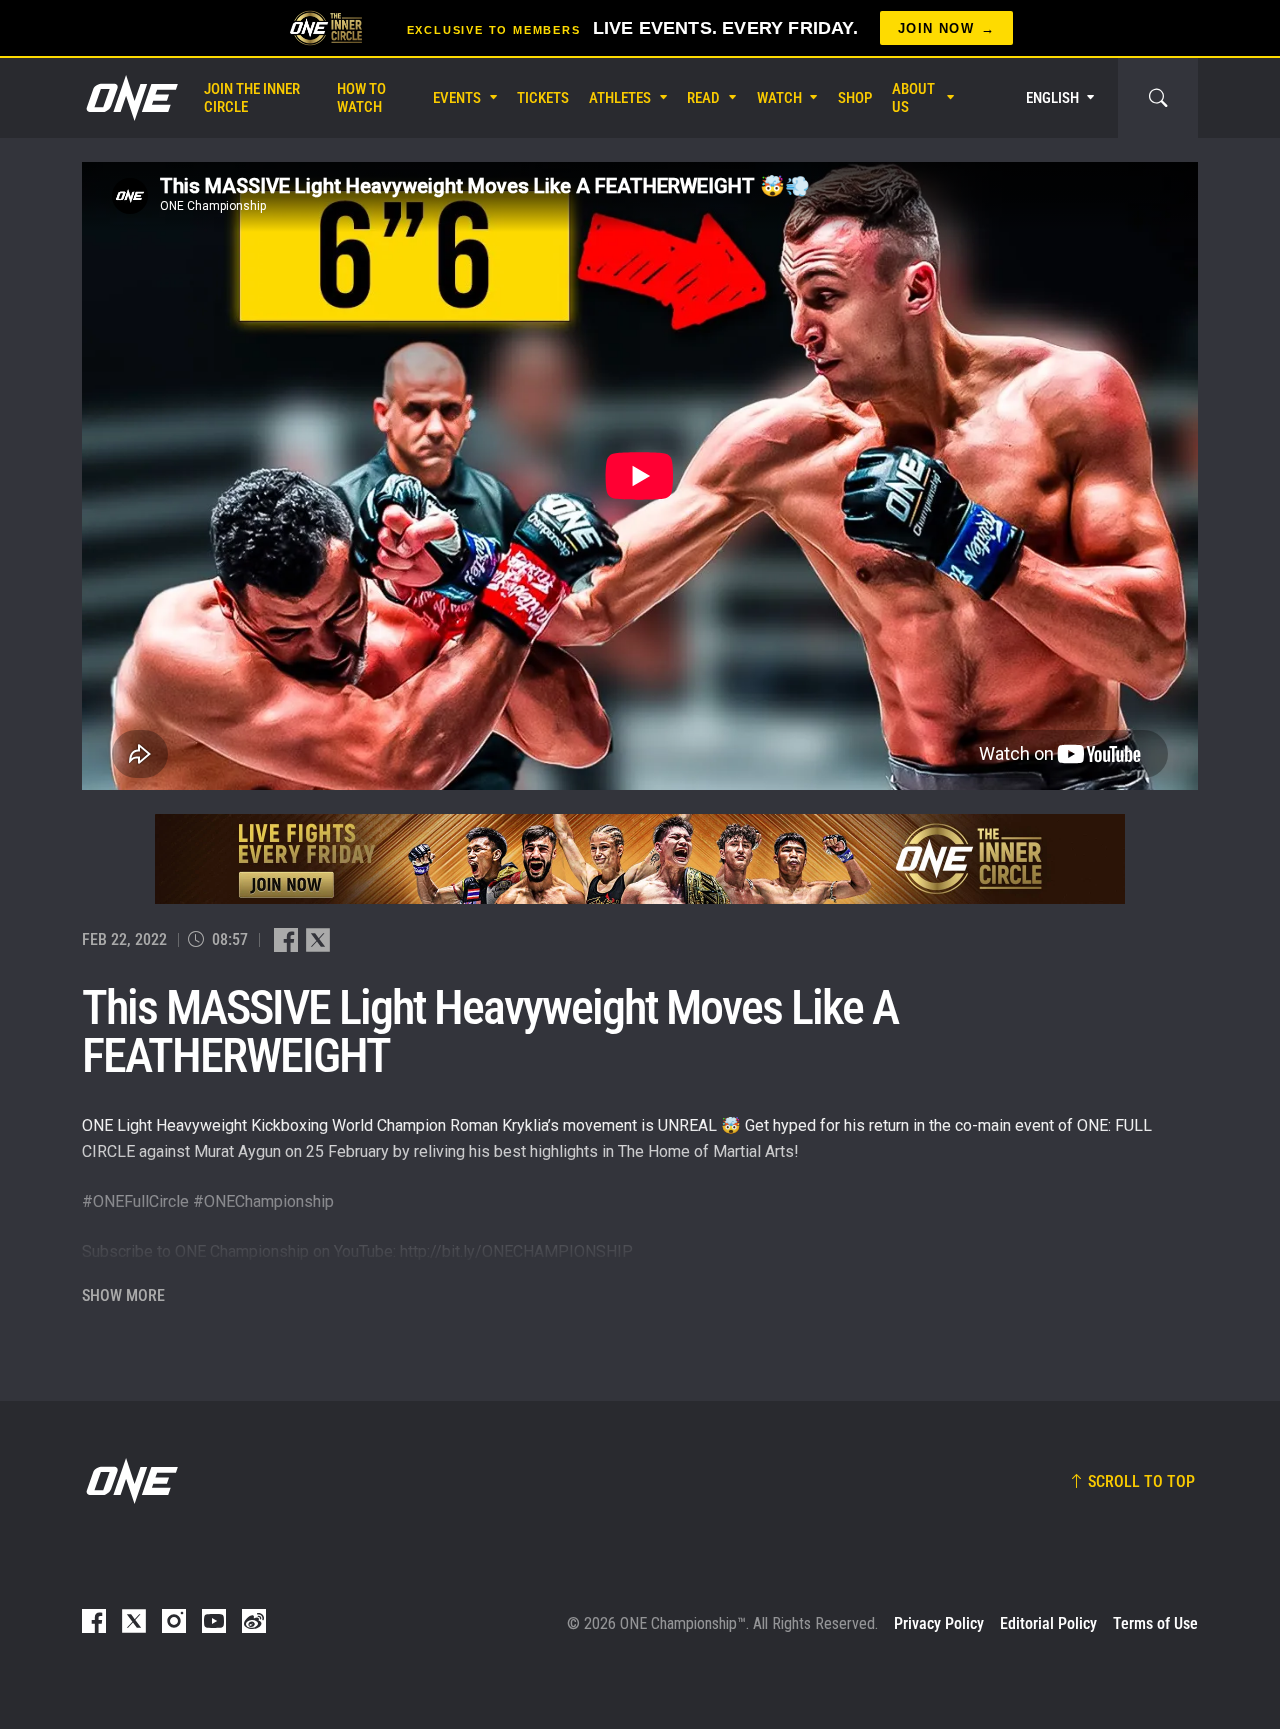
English (1052, 98)
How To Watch (361, 98)
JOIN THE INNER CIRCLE (252, 98)
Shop (855, 98)
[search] (1158, 98)
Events (457, 98)
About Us (913, 98)
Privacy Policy (939, 1623)
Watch (779, 98)
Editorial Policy (1048, 1623)
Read (703, 98)
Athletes (620, 98)
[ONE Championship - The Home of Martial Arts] (130, 98)
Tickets (543, 98)
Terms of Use (1155, 1623)
